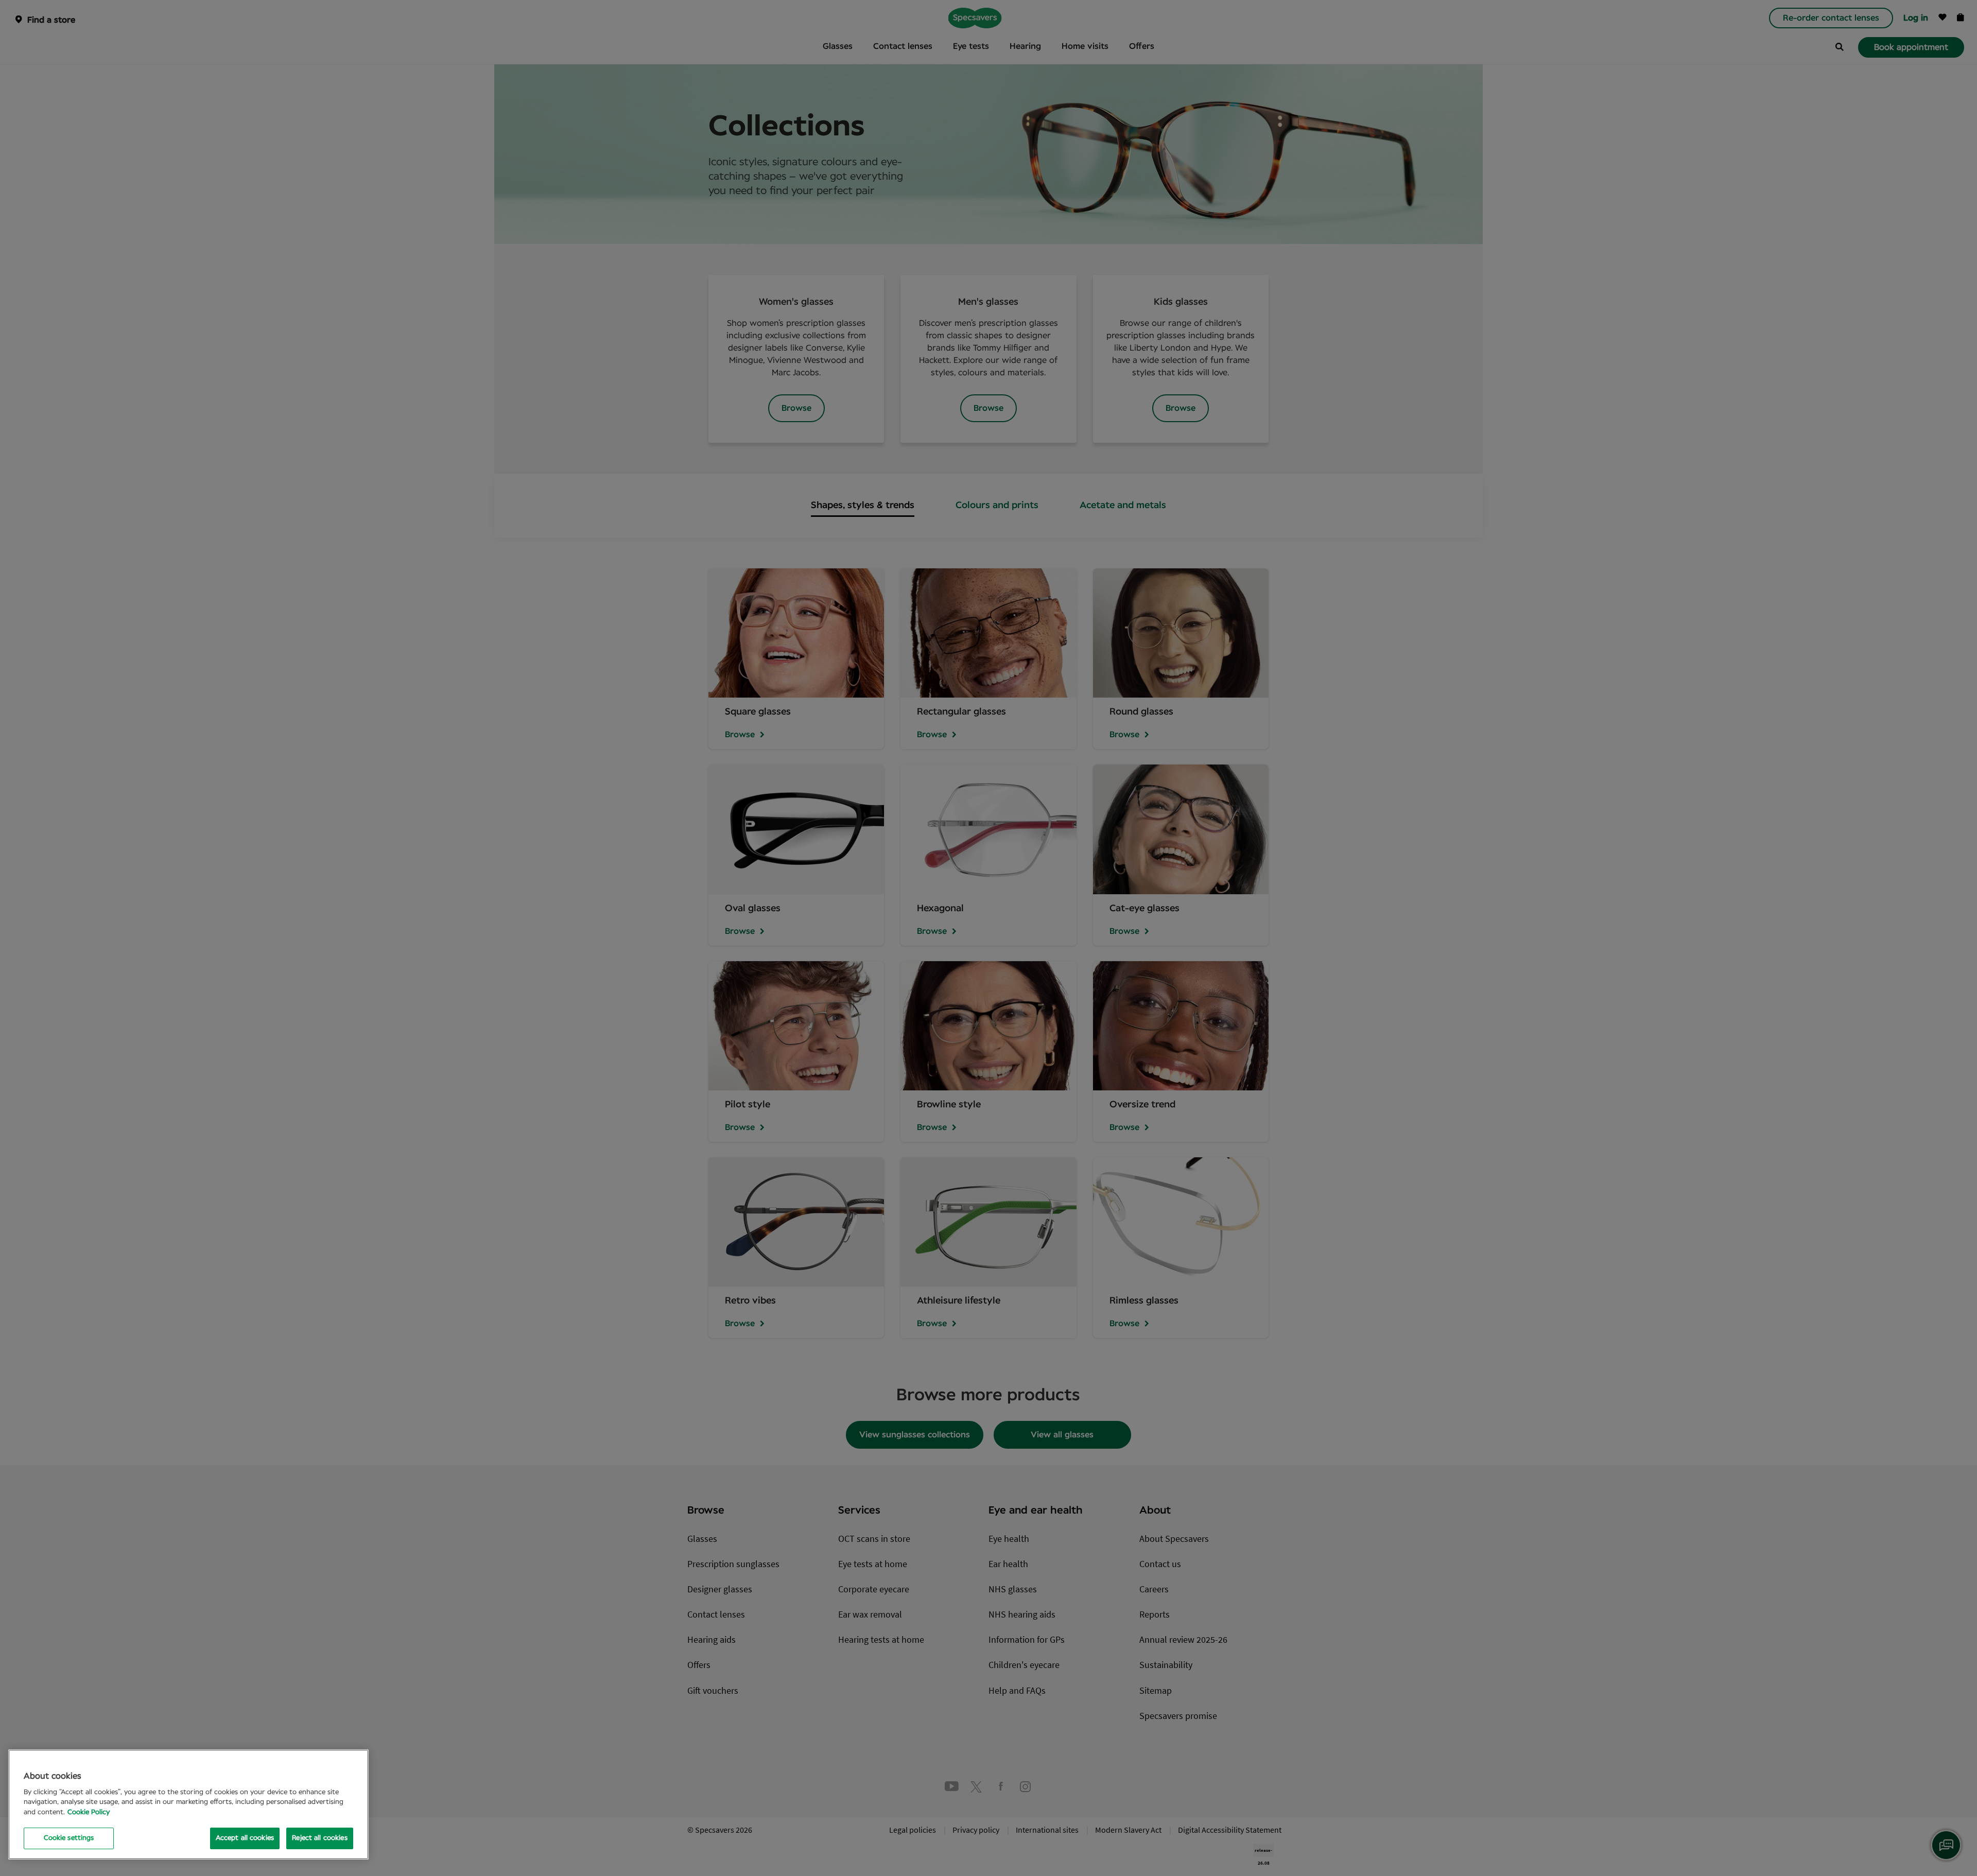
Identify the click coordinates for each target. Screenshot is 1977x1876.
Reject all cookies (319, 1838)
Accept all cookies (245, 1838)
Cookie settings (69, 1838)
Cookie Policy (89, 1812)
